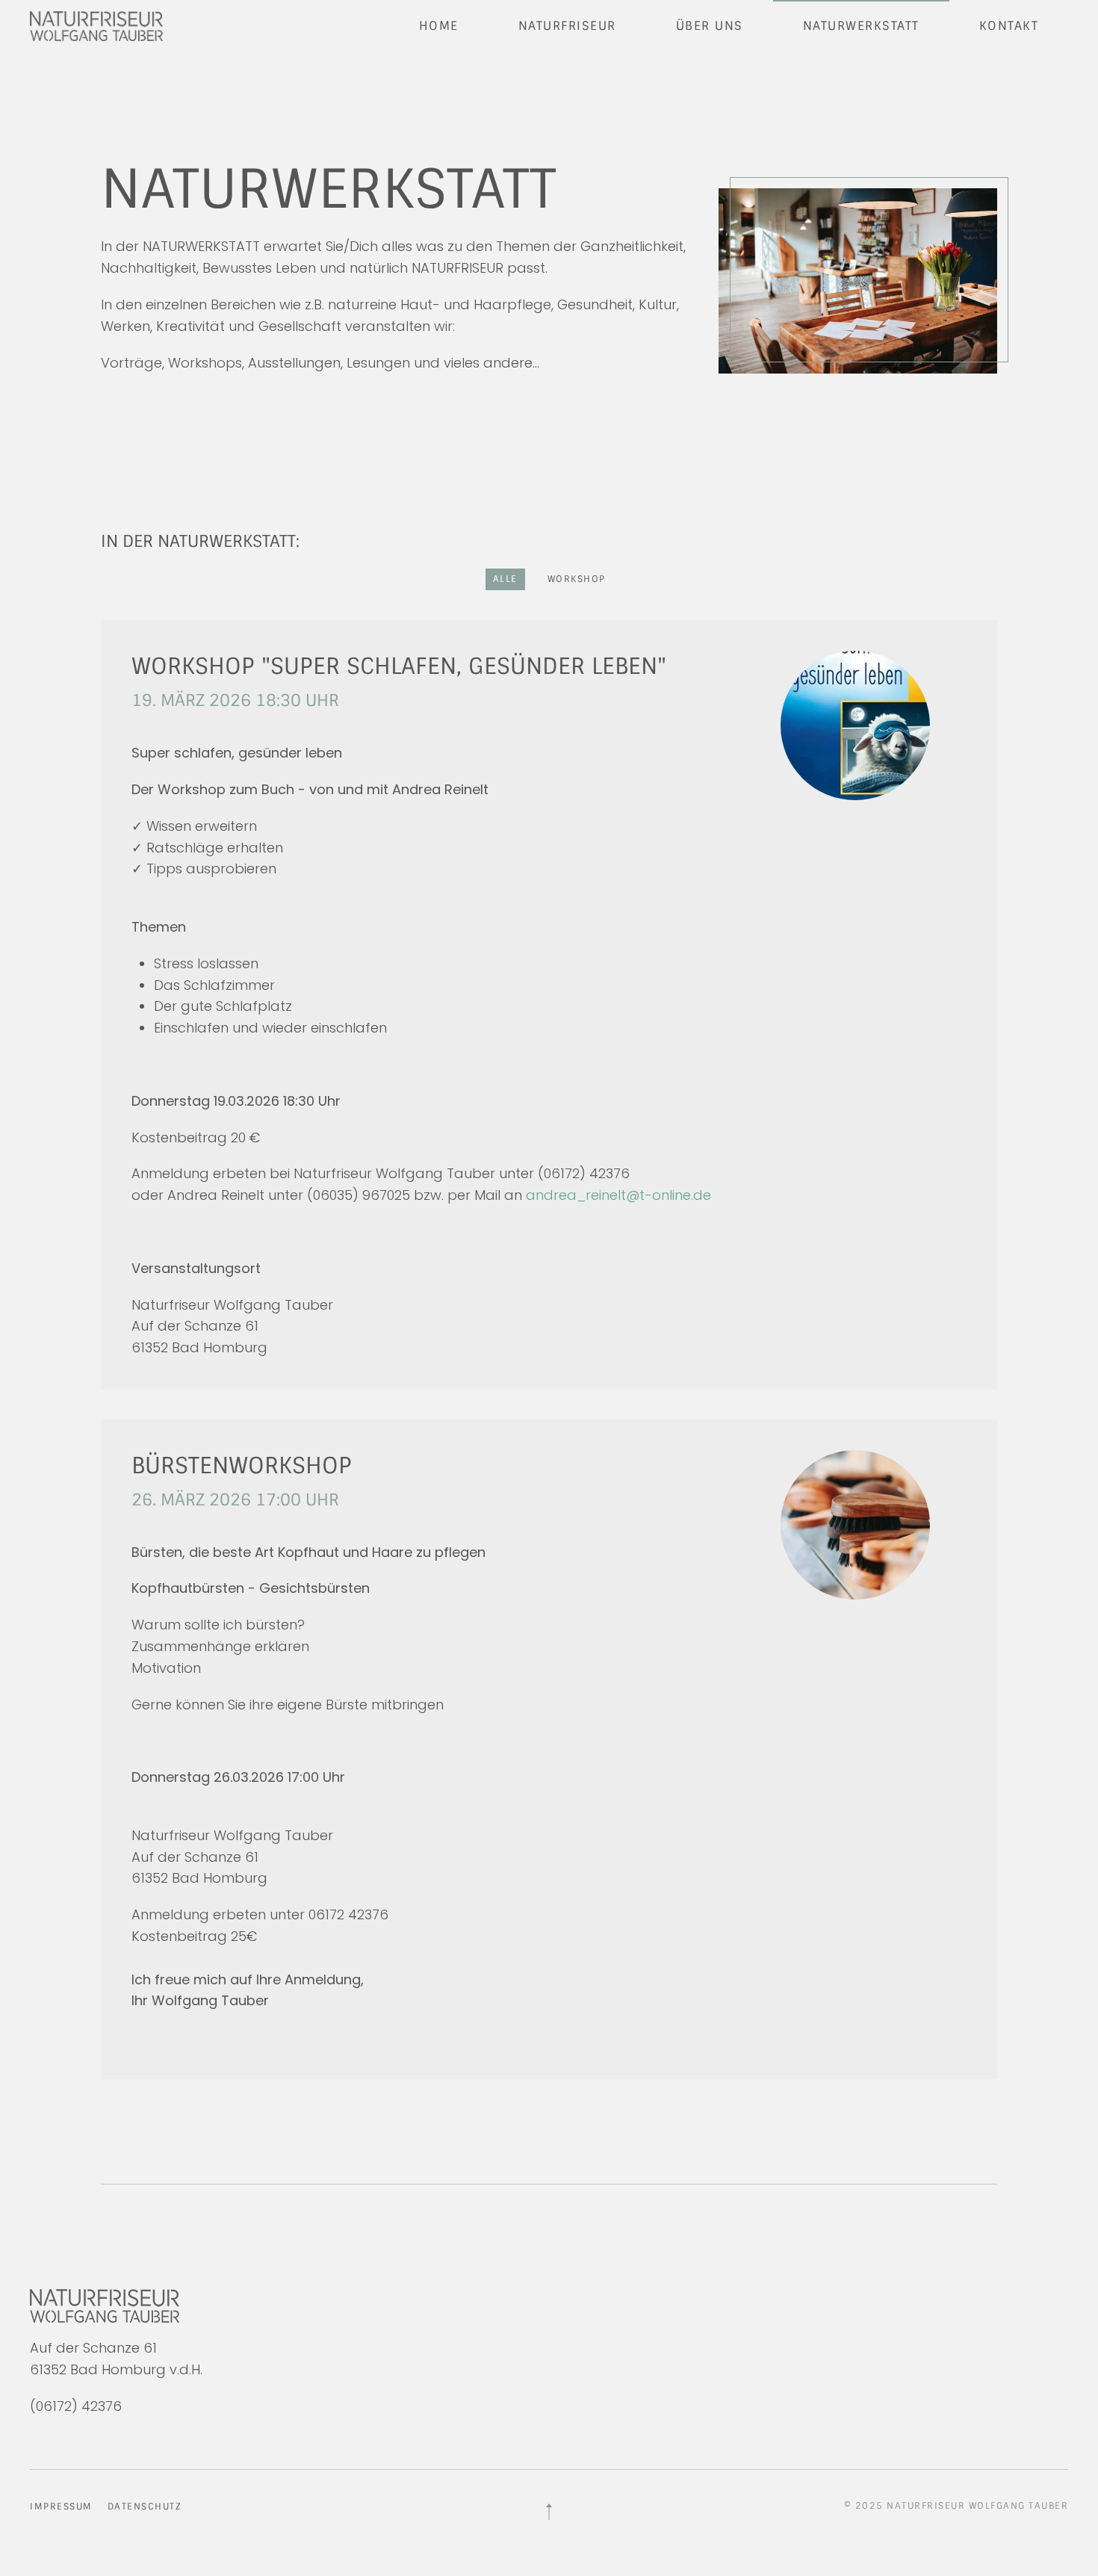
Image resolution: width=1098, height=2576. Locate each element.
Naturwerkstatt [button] (861, 26)
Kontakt (1009, 26)
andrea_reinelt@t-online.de (618, 1195)
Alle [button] (505, 579)
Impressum (61, 2507)
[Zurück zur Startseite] (99, 26)
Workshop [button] (577, 579)
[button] (549, 2512)
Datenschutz (145, 2507)
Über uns (710, 26)
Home (439, 26)
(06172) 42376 (76, 2406)
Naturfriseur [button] (567, 26)
